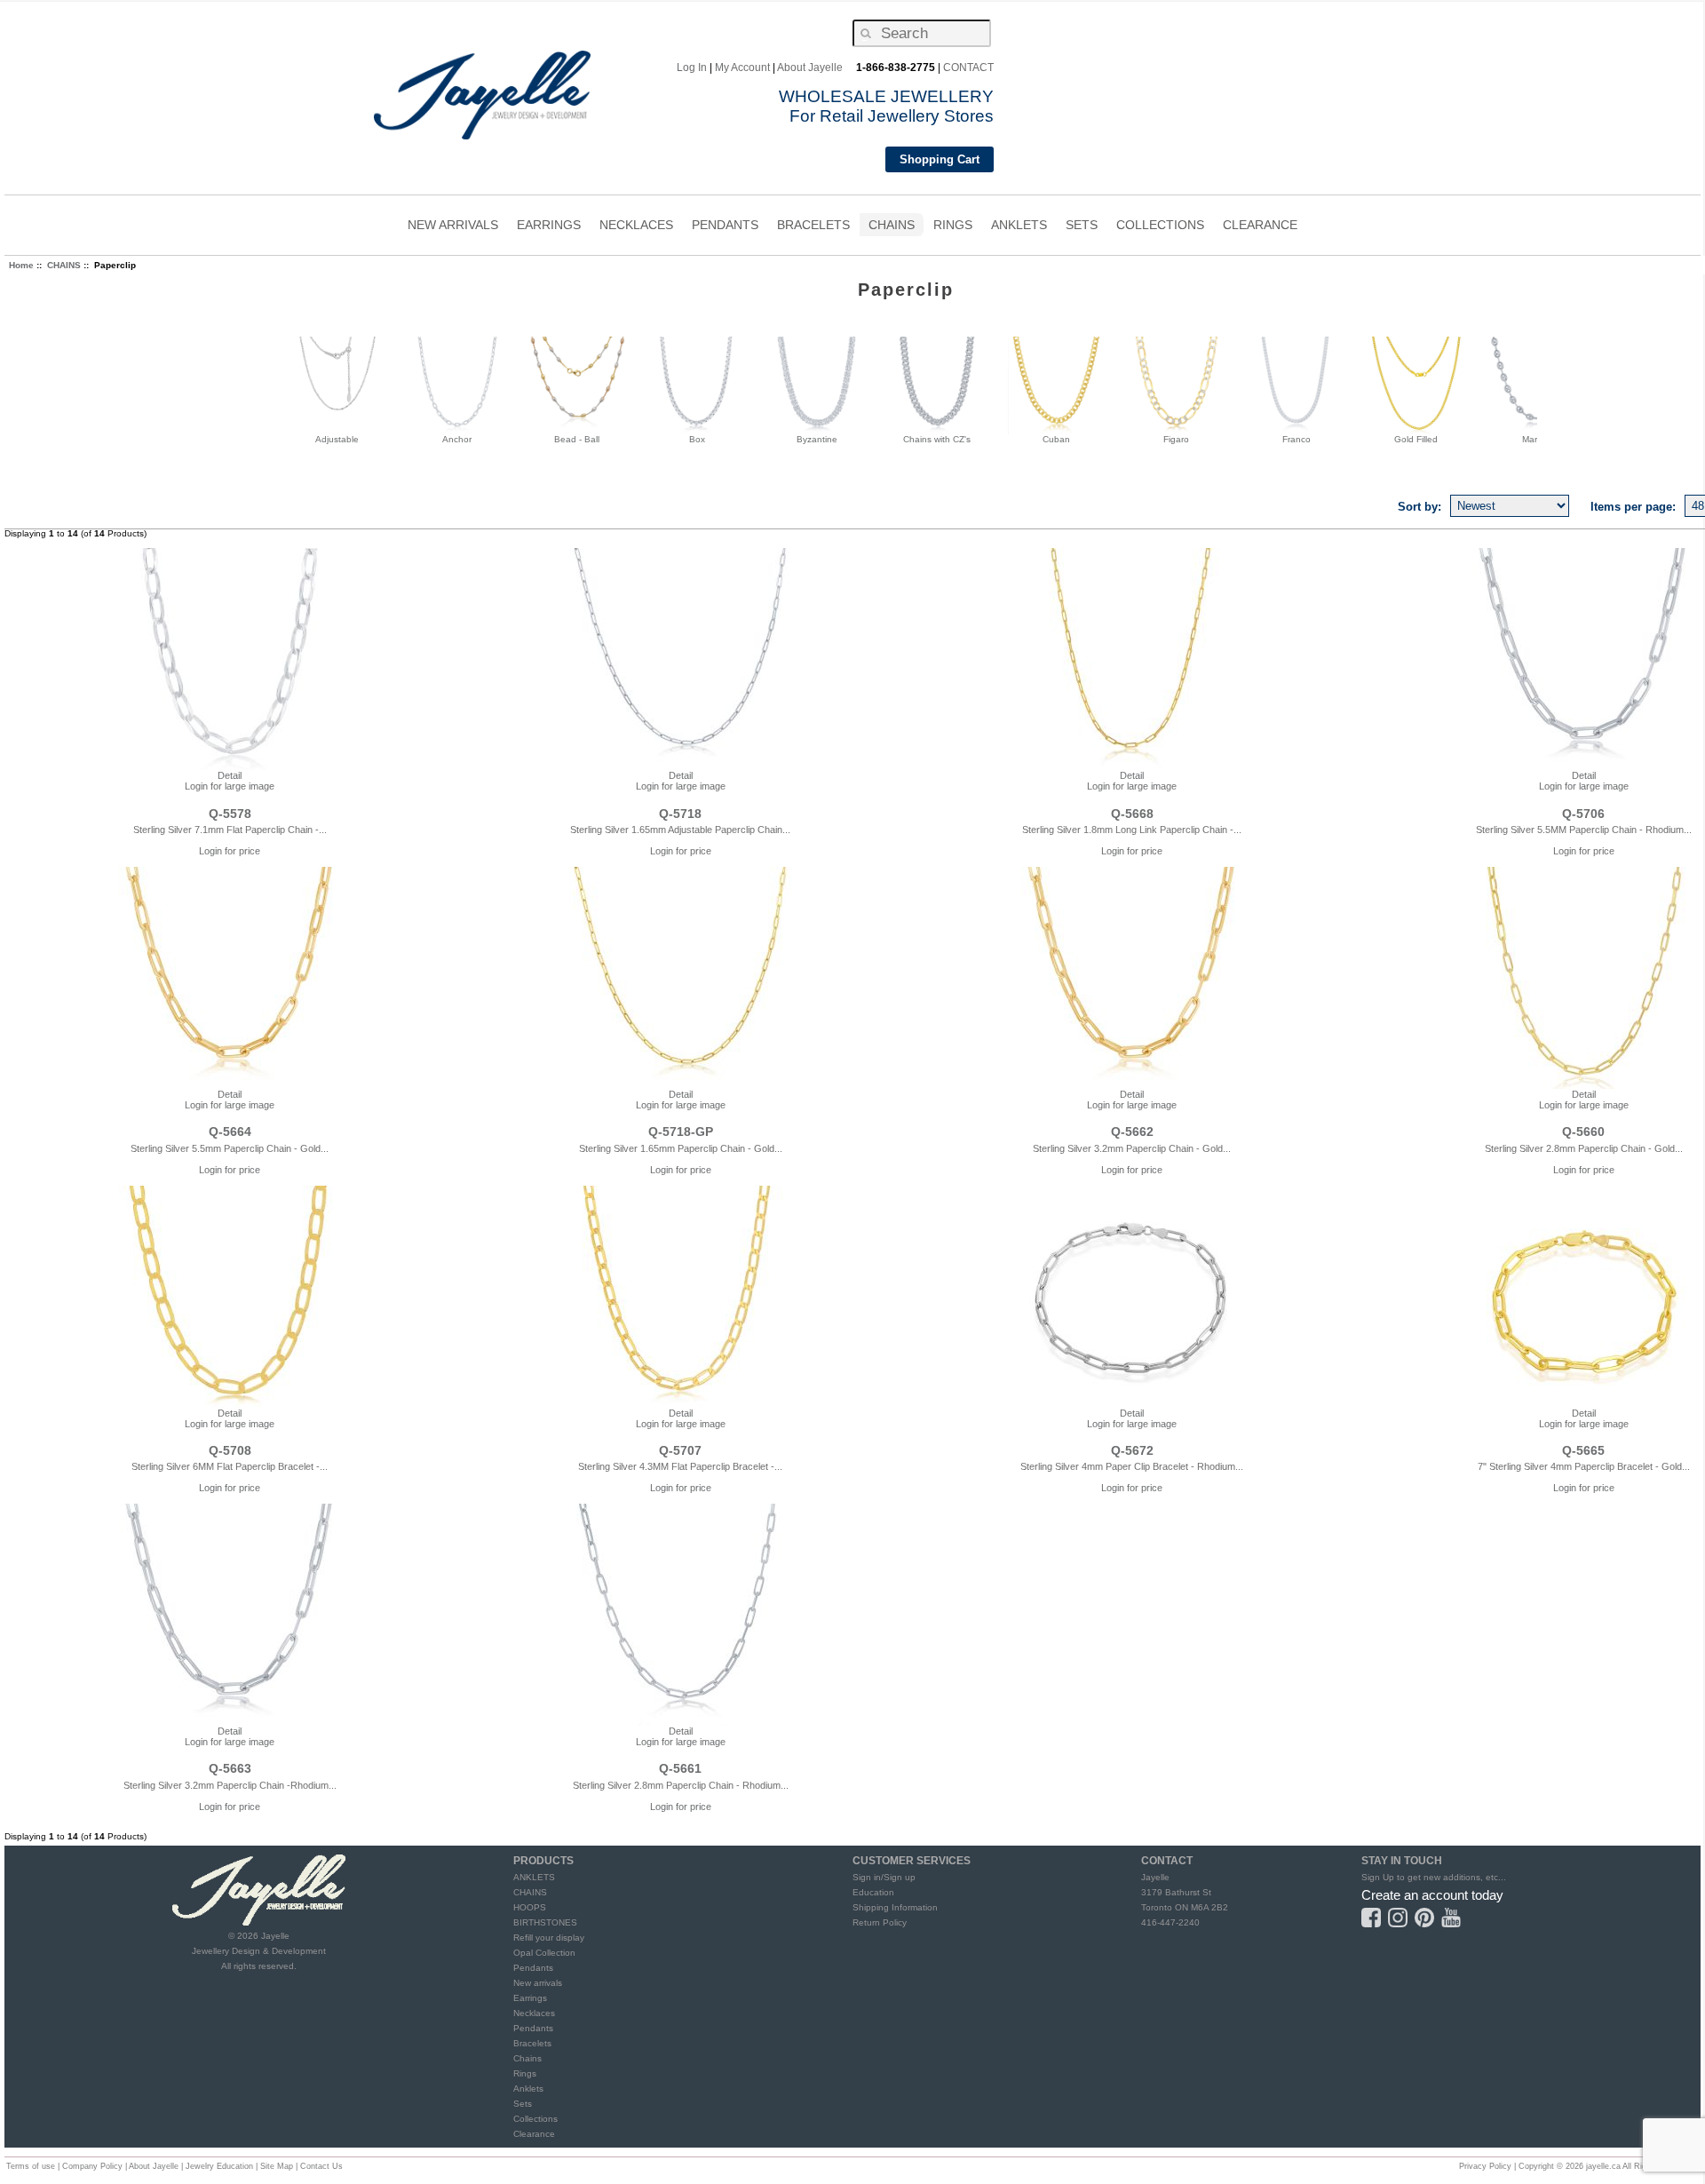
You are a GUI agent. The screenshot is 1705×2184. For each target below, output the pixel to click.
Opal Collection (544, 1953)
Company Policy (92, 2166)
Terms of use (31, 2166)
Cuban (1056, 439)
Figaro (1176, 439)
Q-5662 (1132, 1132)
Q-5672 (1132, 1450)
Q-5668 (1132, 814)
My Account (742, 68)
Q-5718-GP (681, 1132)
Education (873, 1892)
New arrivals (538, 1983)
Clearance (534, 2134)
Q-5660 (1583, 1132)
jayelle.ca (1603, 2166)
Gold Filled (1416, 439)
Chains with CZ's (937, 439)
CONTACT (968, 68)
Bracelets (532, 2043)
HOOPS (530, 1907)
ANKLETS (1019, 227)
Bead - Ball (577, 439)
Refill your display (549, 1938)
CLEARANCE (1260, 225)
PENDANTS (725, 227)
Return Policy (880, 1922)
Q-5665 (1583, 1450)
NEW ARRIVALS (453, 225)
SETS (1082, 227)
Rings (525, 2073)
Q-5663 (230, 1768)
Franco (1297, 439)
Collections (535, 2119)
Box (697, 439)
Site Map (277, 2166)
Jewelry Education (219, 2166)
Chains (527, 2058)
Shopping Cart (940, 159)
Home (21, 265)
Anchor (457, 439)
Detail (230, 775)
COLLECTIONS (1160, 227)
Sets (523, 2104)
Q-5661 (680, 1768)
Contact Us (321, 2166)
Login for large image (230, 786)
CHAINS (892, 227)
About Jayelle (810, 68)
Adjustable (337, 439)
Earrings (530, 1998)
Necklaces (534, 2013)
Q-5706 (1583, 814)
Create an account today (1432, 1895)
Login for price (230, 851)
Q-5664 (230, 1132)
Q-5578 (230, 814)
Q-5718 (680, 814)
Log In (692, 68)
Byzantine (817, 439)
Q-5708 (230, 1450)
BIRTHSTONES (545, 1922)
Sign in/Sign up (884, 1877)
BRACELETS (813, 227)
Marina (1536, 439)
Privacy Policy (1485, 2166)
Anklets (528, 2089)
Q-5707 (680, 1450)
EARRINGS (549, 227)
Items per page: (1633, 506)
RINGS (953, 227)
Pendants (533, 1968)
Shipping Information (895, 1907)
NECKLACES (636, 227)
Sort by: (1420, 506)
